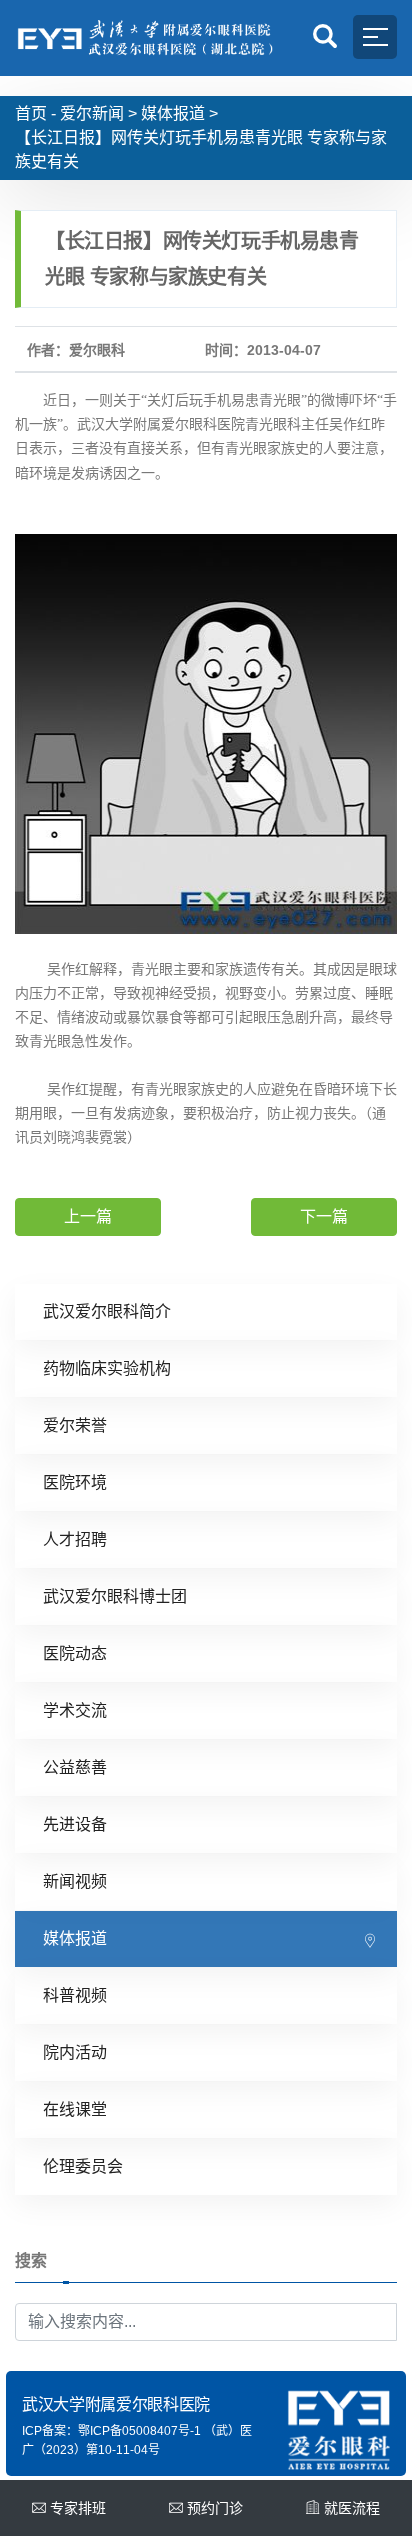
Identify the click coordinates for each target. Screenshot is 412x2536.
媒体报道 (173, 113)
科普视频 (75, 1995)
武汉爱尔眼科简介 (107, 1311)
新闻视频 (75, 1881)
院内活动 (75, 2052)
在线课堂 (75, 2109)
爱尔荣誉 (75, 1425)
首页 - (35, 113)
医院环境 (75, 1482)
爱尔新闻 (92, 113)
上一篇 (88, 1216)
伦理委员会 (83, 2166)
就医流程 (352, 2508)
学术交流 (75, 1710)
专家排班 (78, 2508)
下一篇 (324, 1216)
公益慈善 (75, 1767)
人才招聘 (75, 1539)
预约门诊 (215, 2508)
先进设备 (75, 1824)
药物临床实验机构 (107, 1368)
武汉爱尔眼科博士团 (115, 1596)
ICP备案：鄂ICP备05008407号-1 (111, 2431)
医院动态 (75, 1653)
